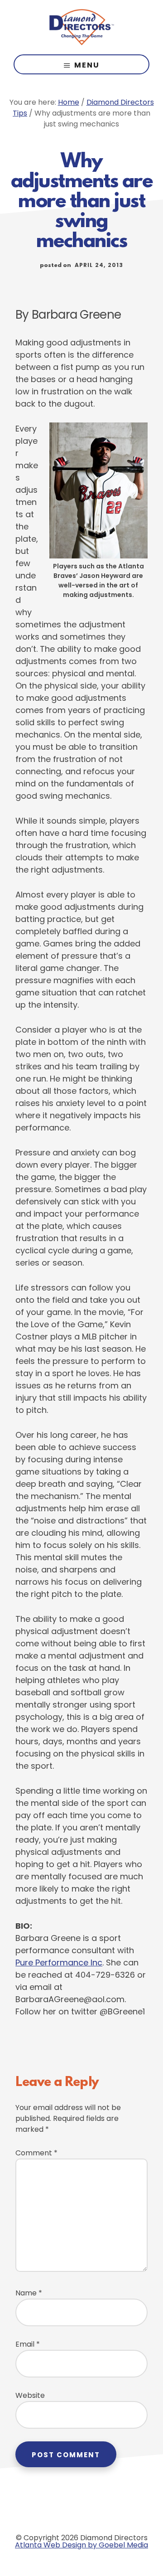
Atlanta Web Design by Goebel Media (81, 2545)
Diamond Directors (81, 27)
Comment (36, 2153)
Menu (87, 65)
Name (29, 2293)
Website (30, 2395)
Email (28, 2344)
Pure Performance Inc (59, 1962)
